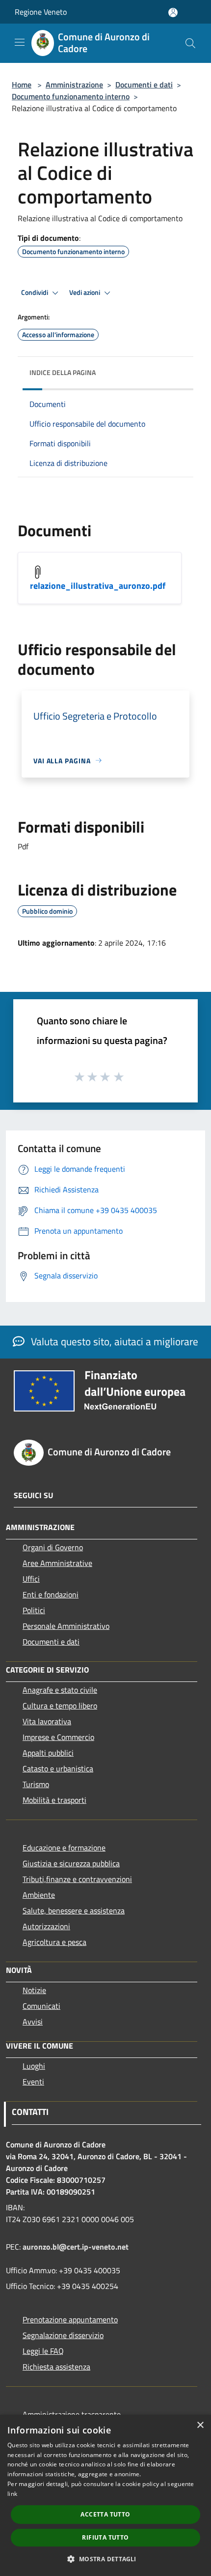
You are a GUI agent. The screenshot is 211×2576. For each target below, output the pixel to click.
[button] (105, 2559)
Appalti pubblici (48, 1753)
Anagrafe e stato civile (60, 1690)
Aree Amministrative (57, 1563)
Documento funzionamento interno (71, 96)
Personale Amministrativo (66, 1626)
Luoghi (34, 2066)
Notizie (34, 1990)
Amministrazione (74, 85)
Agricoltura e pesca (54, 1942)
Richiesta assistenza (56, 2367)
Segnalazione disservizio (63, 2335)
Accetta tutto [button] (105, 2514)
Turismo (36, 1784)
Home (22, 85)
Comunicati (41, 2006)
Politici (34, 1610)
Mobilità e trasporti (54, 1800)
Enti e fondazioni (51, 1594)
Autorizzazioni (46, 1926)
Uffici (31, 1579)
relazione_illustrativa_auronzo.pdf (98, 586)
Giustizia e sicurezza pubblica (71, 1863)
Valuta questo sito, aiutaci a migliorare (113, 1341)
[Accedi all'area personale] (173, 13)
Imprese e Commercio (58, 1737)
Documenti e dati (144, 85)
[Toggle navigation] (20, 42)
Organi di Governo (53, 1547)
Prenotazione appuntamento (70, 2319)
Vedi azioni (85, 292)
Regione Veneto (41, 12)
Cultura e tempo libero (60, 1706)
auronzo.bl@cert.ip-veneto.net (76, 2247)
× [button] (200, 2425)
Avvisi (33, 2022)
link (12, 2494)
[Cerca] (190, 43)
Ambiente (39, 1895)
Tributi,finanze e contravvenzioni (77, 1879)
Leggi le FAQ (43, 2351)
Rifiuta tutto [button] (105, 2537)
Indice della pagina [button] (63, 372)
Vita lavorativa (47, 1721)
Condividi (35, 292)
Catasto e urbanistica (58, 1768)
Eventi (33, 2082)
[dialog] (105, 2495)
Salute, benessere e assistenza (74, 1910)
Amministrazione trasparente (72, 2414)
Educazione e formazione (64, 1848)
